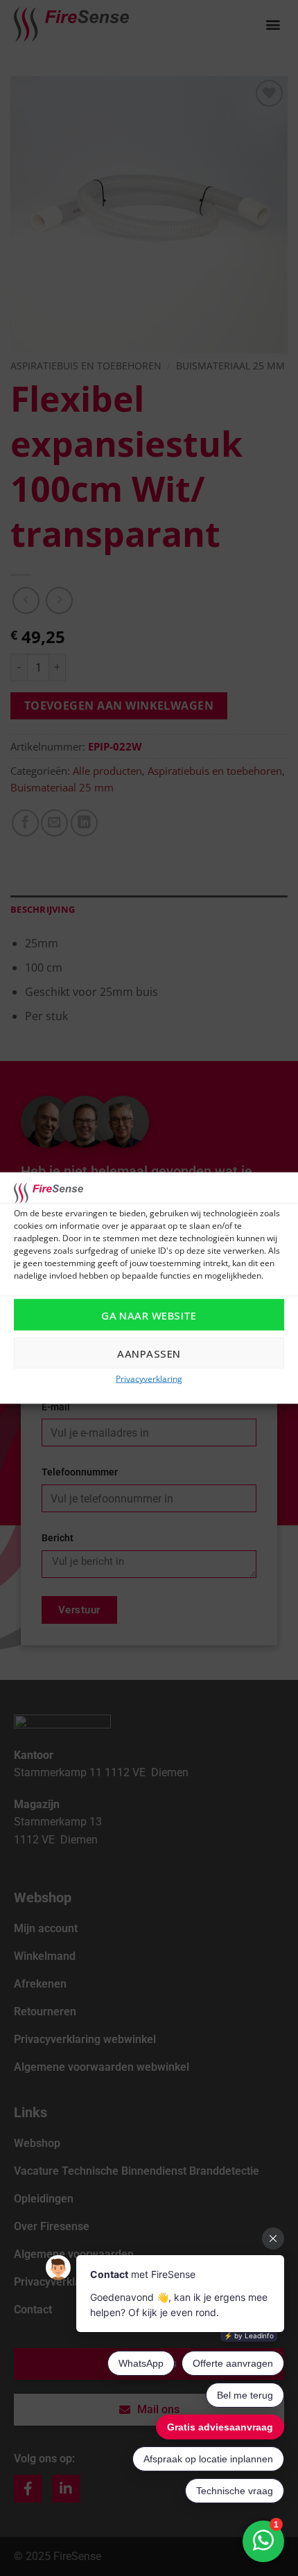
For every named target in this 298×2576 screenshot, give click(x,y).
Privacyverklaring (149, 1379)
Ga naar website (149, 1315)
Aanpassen (149, 1353)
